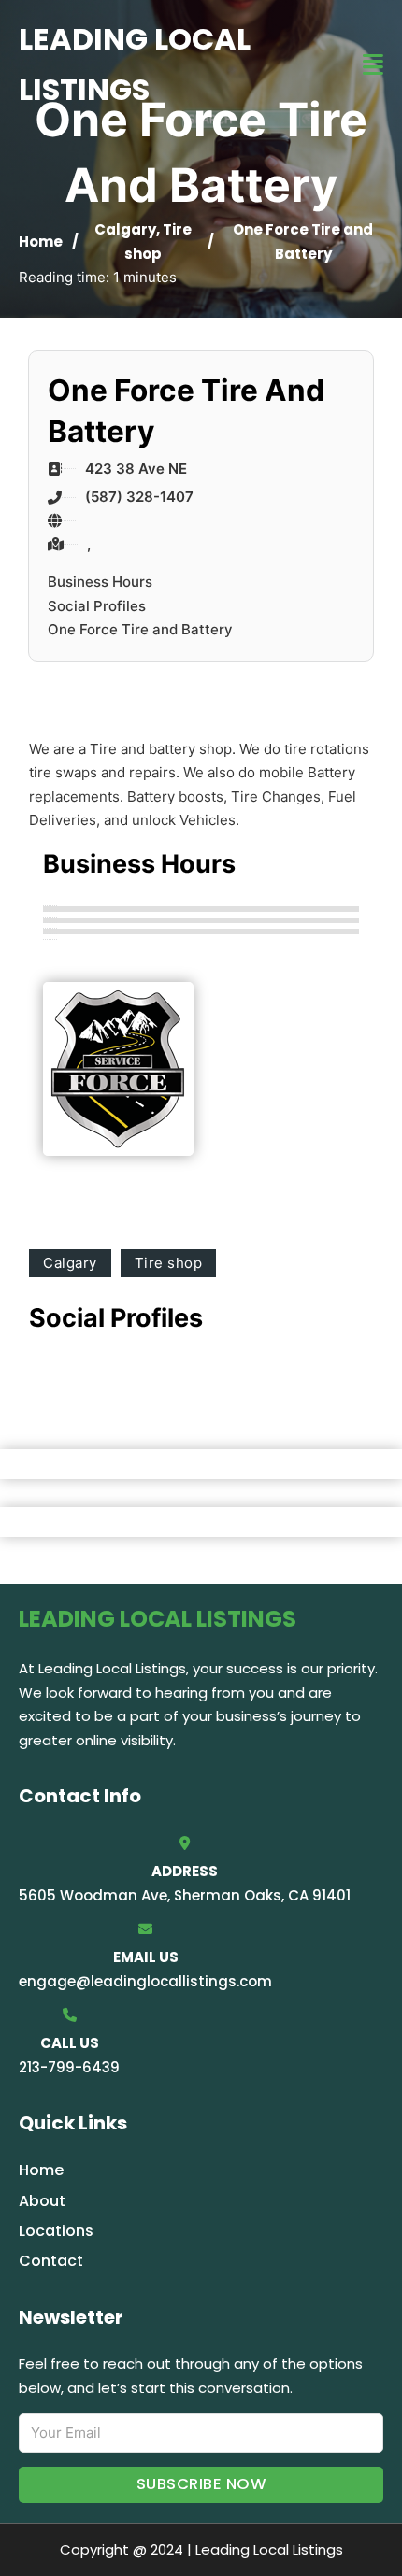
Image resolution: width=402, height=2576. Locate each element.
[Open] (373, 65)
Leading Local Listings (135, 64)
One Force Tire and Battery (140, 629)
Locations (56, 2231)
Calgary (125, 229)
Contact (51, 2261)
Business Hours (100, 582)
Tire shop (169, 1263)
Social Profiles (97, 606)
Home (41, 242)
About (42, 2201)
